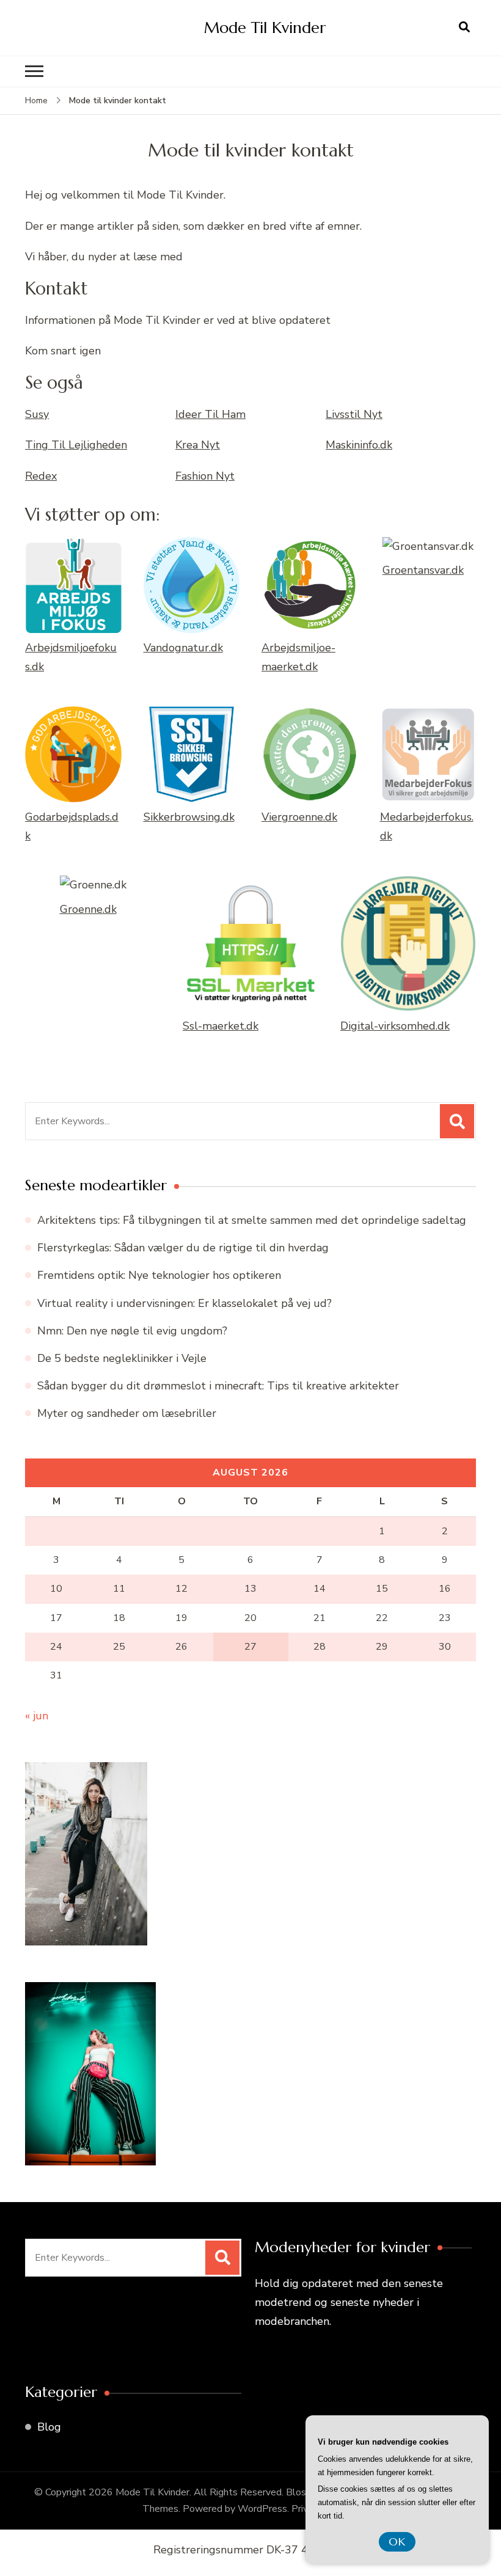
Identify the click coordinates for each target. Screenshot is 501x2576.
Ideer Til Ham (210, 414)
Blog (49, 2427)
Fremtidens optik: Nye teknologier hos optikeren (159, 1275)
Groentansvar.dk (423, 570)
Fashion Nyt (205, 476)
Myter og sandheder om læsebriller (127, 1413)
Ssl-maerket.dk (221, 1026)
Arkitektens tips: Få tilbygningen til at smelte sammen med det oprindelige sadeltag (252, 1220)
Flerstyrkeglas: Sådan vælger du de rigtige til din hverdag (183, 1248)
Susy (37, 414)
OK (397, 2541)
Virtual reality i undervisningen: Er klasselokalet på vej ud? (185, 1303)
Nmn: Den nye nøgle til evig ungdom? (132, 1331)
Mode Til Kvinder (265, 27)
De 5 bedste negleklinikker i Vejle (122, 1358)
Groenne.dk (88, 909)
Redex (41, 476)
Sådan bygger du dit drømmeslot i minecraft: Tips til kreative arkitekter (218, 1386)
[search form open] (464, 27)
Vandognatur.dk (183, 648)
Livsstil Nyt (354, 414)
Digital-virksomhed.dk (395, 1026)
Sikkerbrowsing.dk (189, 817)
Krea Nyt (198, 445)
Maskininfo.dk (359, 445)
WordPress (262, 2509)
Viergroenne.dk (299, 817)
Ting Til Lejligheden (76, 445)
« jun (37, 1716)
